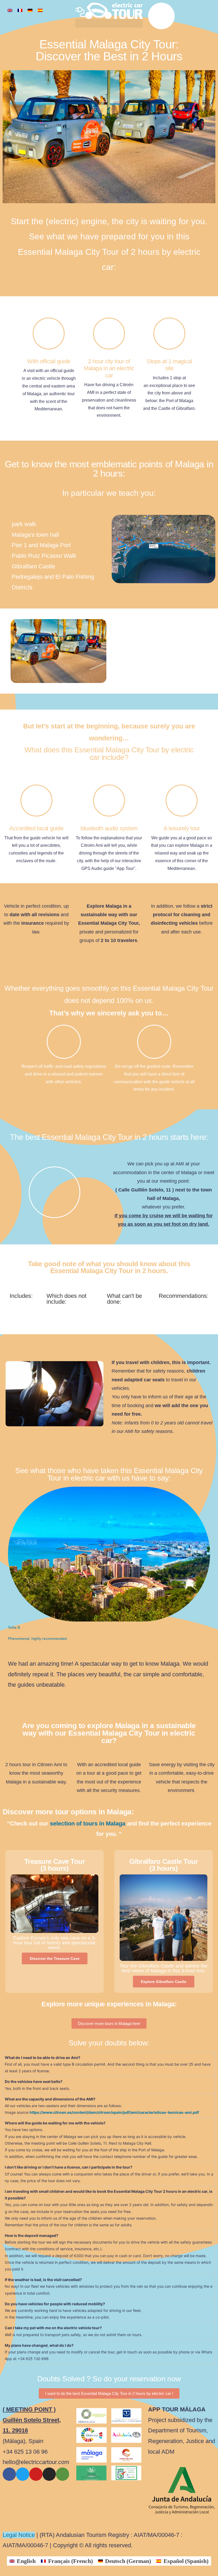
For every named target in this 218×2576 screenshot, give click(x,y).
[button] (109, 23)
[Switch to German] (30, 10)
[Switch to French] (20, 10)
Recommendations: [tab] (184, 1296)
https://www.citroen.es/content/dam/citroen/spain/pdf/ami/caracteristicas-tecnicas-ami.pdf (114, 2112)
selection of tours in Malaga (88, 1823)
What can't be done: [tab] (124, 1299)
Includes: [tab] (21, 1296)
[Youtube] (36, 2474)
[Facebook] (9, 2474)
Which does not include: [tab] (66, 1299)
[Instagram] (49, 2474)
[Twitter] (23, 2474)
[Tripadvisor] (62, 2474)
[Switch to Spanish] (40, 10)
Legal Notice (19, 2535)
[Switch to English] (10, 10)
